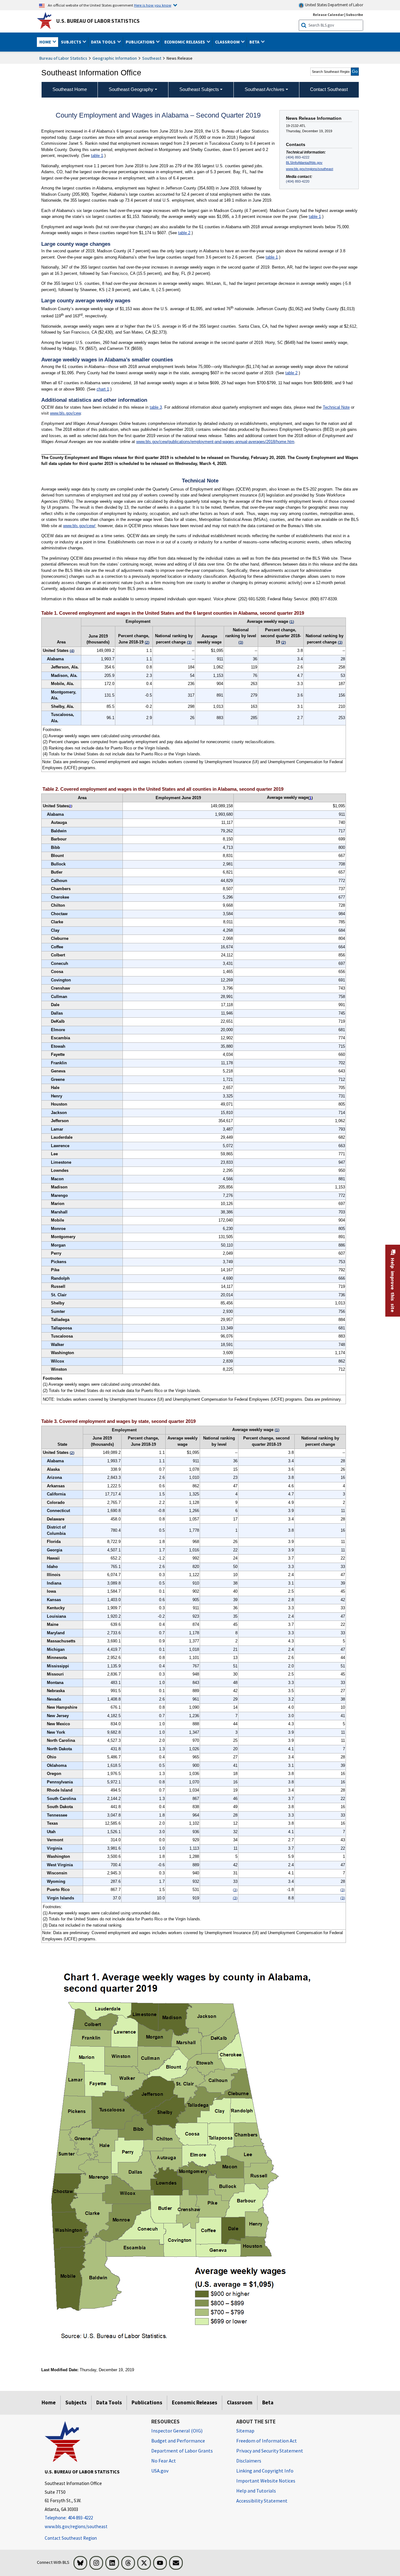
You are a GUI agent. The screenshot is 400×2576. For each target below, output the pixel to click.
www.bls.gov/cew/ (79, 526)
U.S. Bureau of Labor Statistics (98, 21)
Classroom (240, 2402)
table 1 (97, 156)
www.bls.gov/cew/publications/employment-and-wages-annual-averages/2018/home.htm (215, 442)
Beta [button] (255, 42)
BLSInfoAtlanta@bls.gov (304, 163)
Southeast (152, 58)
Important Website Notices (266, 2481)
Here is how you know (153, 5)
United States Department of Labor (334, 5)
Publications (147, 2402)
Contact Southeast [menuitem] (329, 89)
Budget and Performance (178, 2441)
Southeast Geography (131, 89)
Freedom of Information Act (267, 2441)
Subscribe (355, 15)
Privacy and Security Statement (270, 2451)
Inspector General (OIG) (177, 2431)
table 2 (184, 233)
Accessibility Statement (262, 2501)
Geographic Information (115, 58)
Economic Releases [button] (185, 42)
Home (49, 2402)
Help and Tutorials (256, 2491)
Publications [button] (141, 42)
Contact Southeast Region (71, 2538)
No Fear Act (164, 2461)
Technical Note (336, 407)
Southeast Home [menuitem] (70, 89)
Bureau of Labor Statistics (63, 58)
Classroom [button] (228, 42)
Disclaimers (249, 2461)
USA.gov (160, 2471)
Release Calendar (328, 15)
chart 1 (103, 389)
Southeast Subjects (199, 89)
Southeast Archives (265, 89)
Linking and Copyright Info (265, 2471)
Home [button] (46, 42)
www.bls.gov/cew (65, 413)
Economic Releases (195, 2402)
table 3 (156, 407)
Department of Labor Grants (182, 2451)
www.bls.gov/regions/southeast (310, 169)
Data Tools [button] (104, 42)
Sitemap (245, 2431)
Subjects (76, 2402)
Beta (268, 2402)
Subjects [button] (72, 42)
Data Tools (109, 2402)
